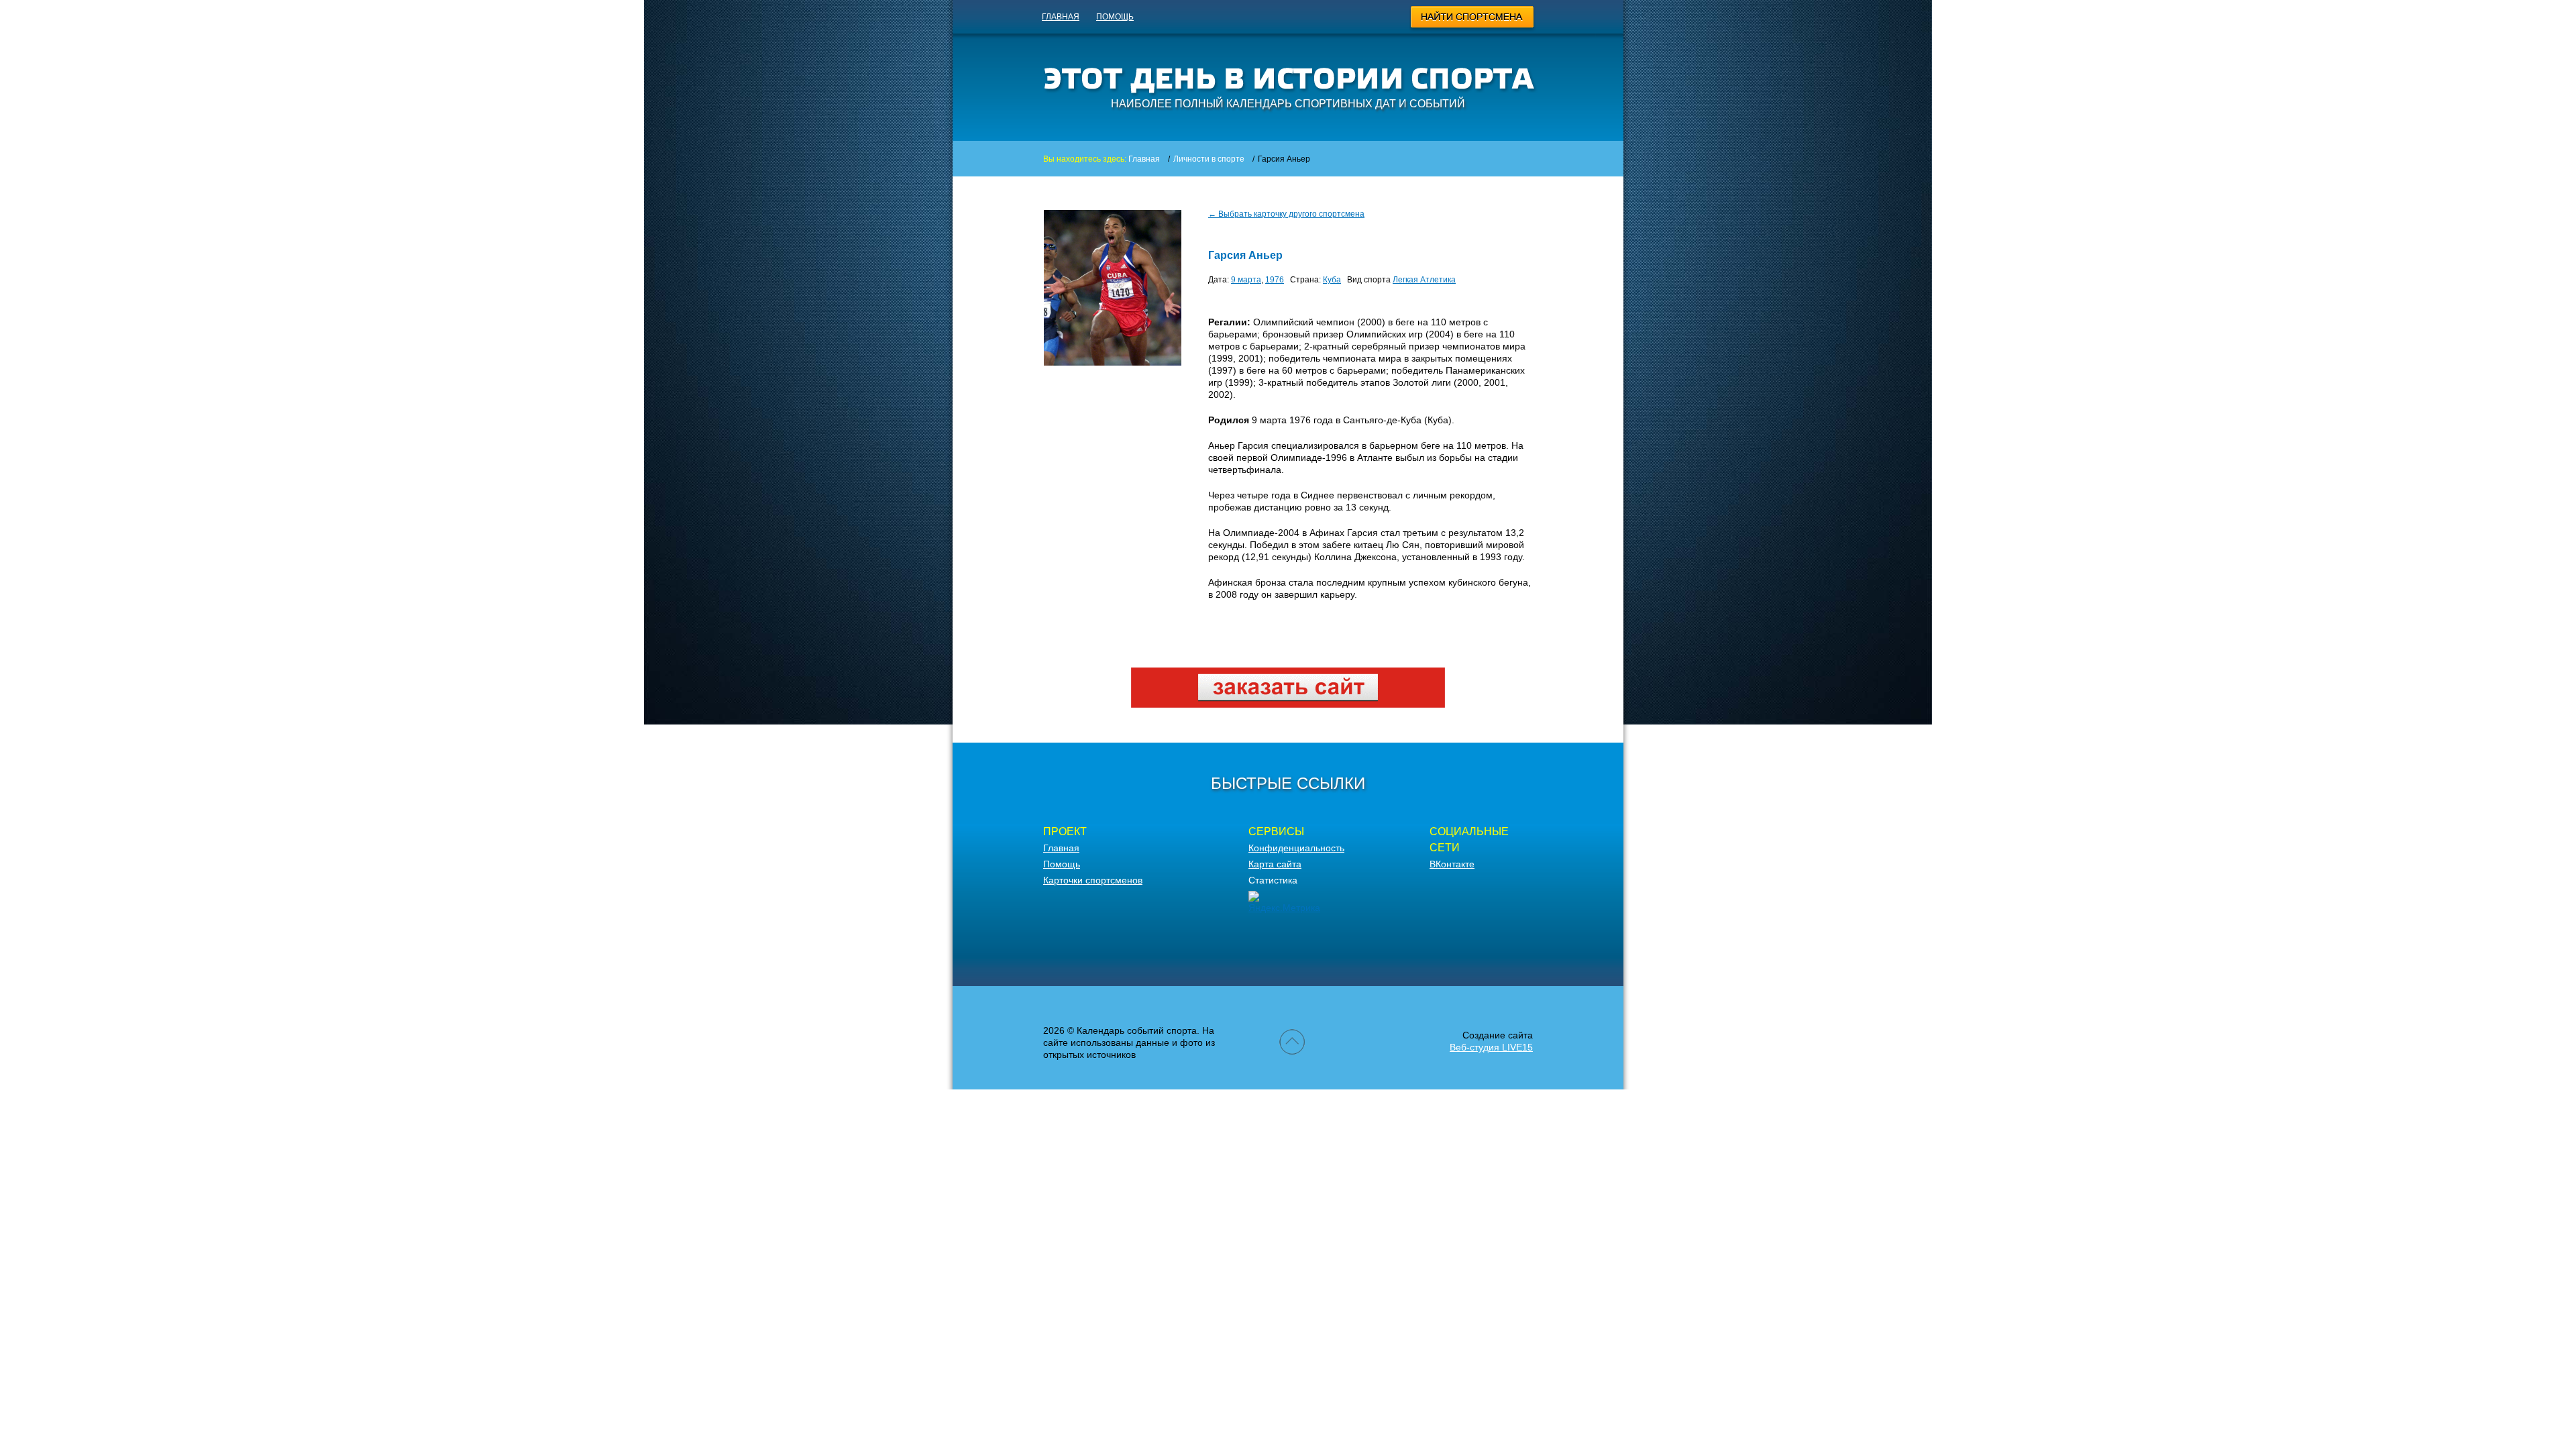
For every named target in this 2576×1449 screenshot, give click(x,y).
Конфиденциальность (1296, 848)
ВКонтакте (1452, 864)
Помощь (1115, 17)
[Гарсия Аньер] (1113, 362)
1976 (1275, 280)
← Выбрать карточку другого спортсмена (1286, 214)
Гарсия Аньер (1245, 255)
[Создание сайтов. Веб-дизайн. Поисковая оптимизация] (1288, 704)
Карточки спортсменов (1093, 880)
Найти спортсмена (1473, 19)
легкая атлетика (1424, 280)
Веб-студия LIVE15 (1491, 1047)
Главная (1061, 17)
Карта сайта (1275, 864)
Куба (1332, 280)
